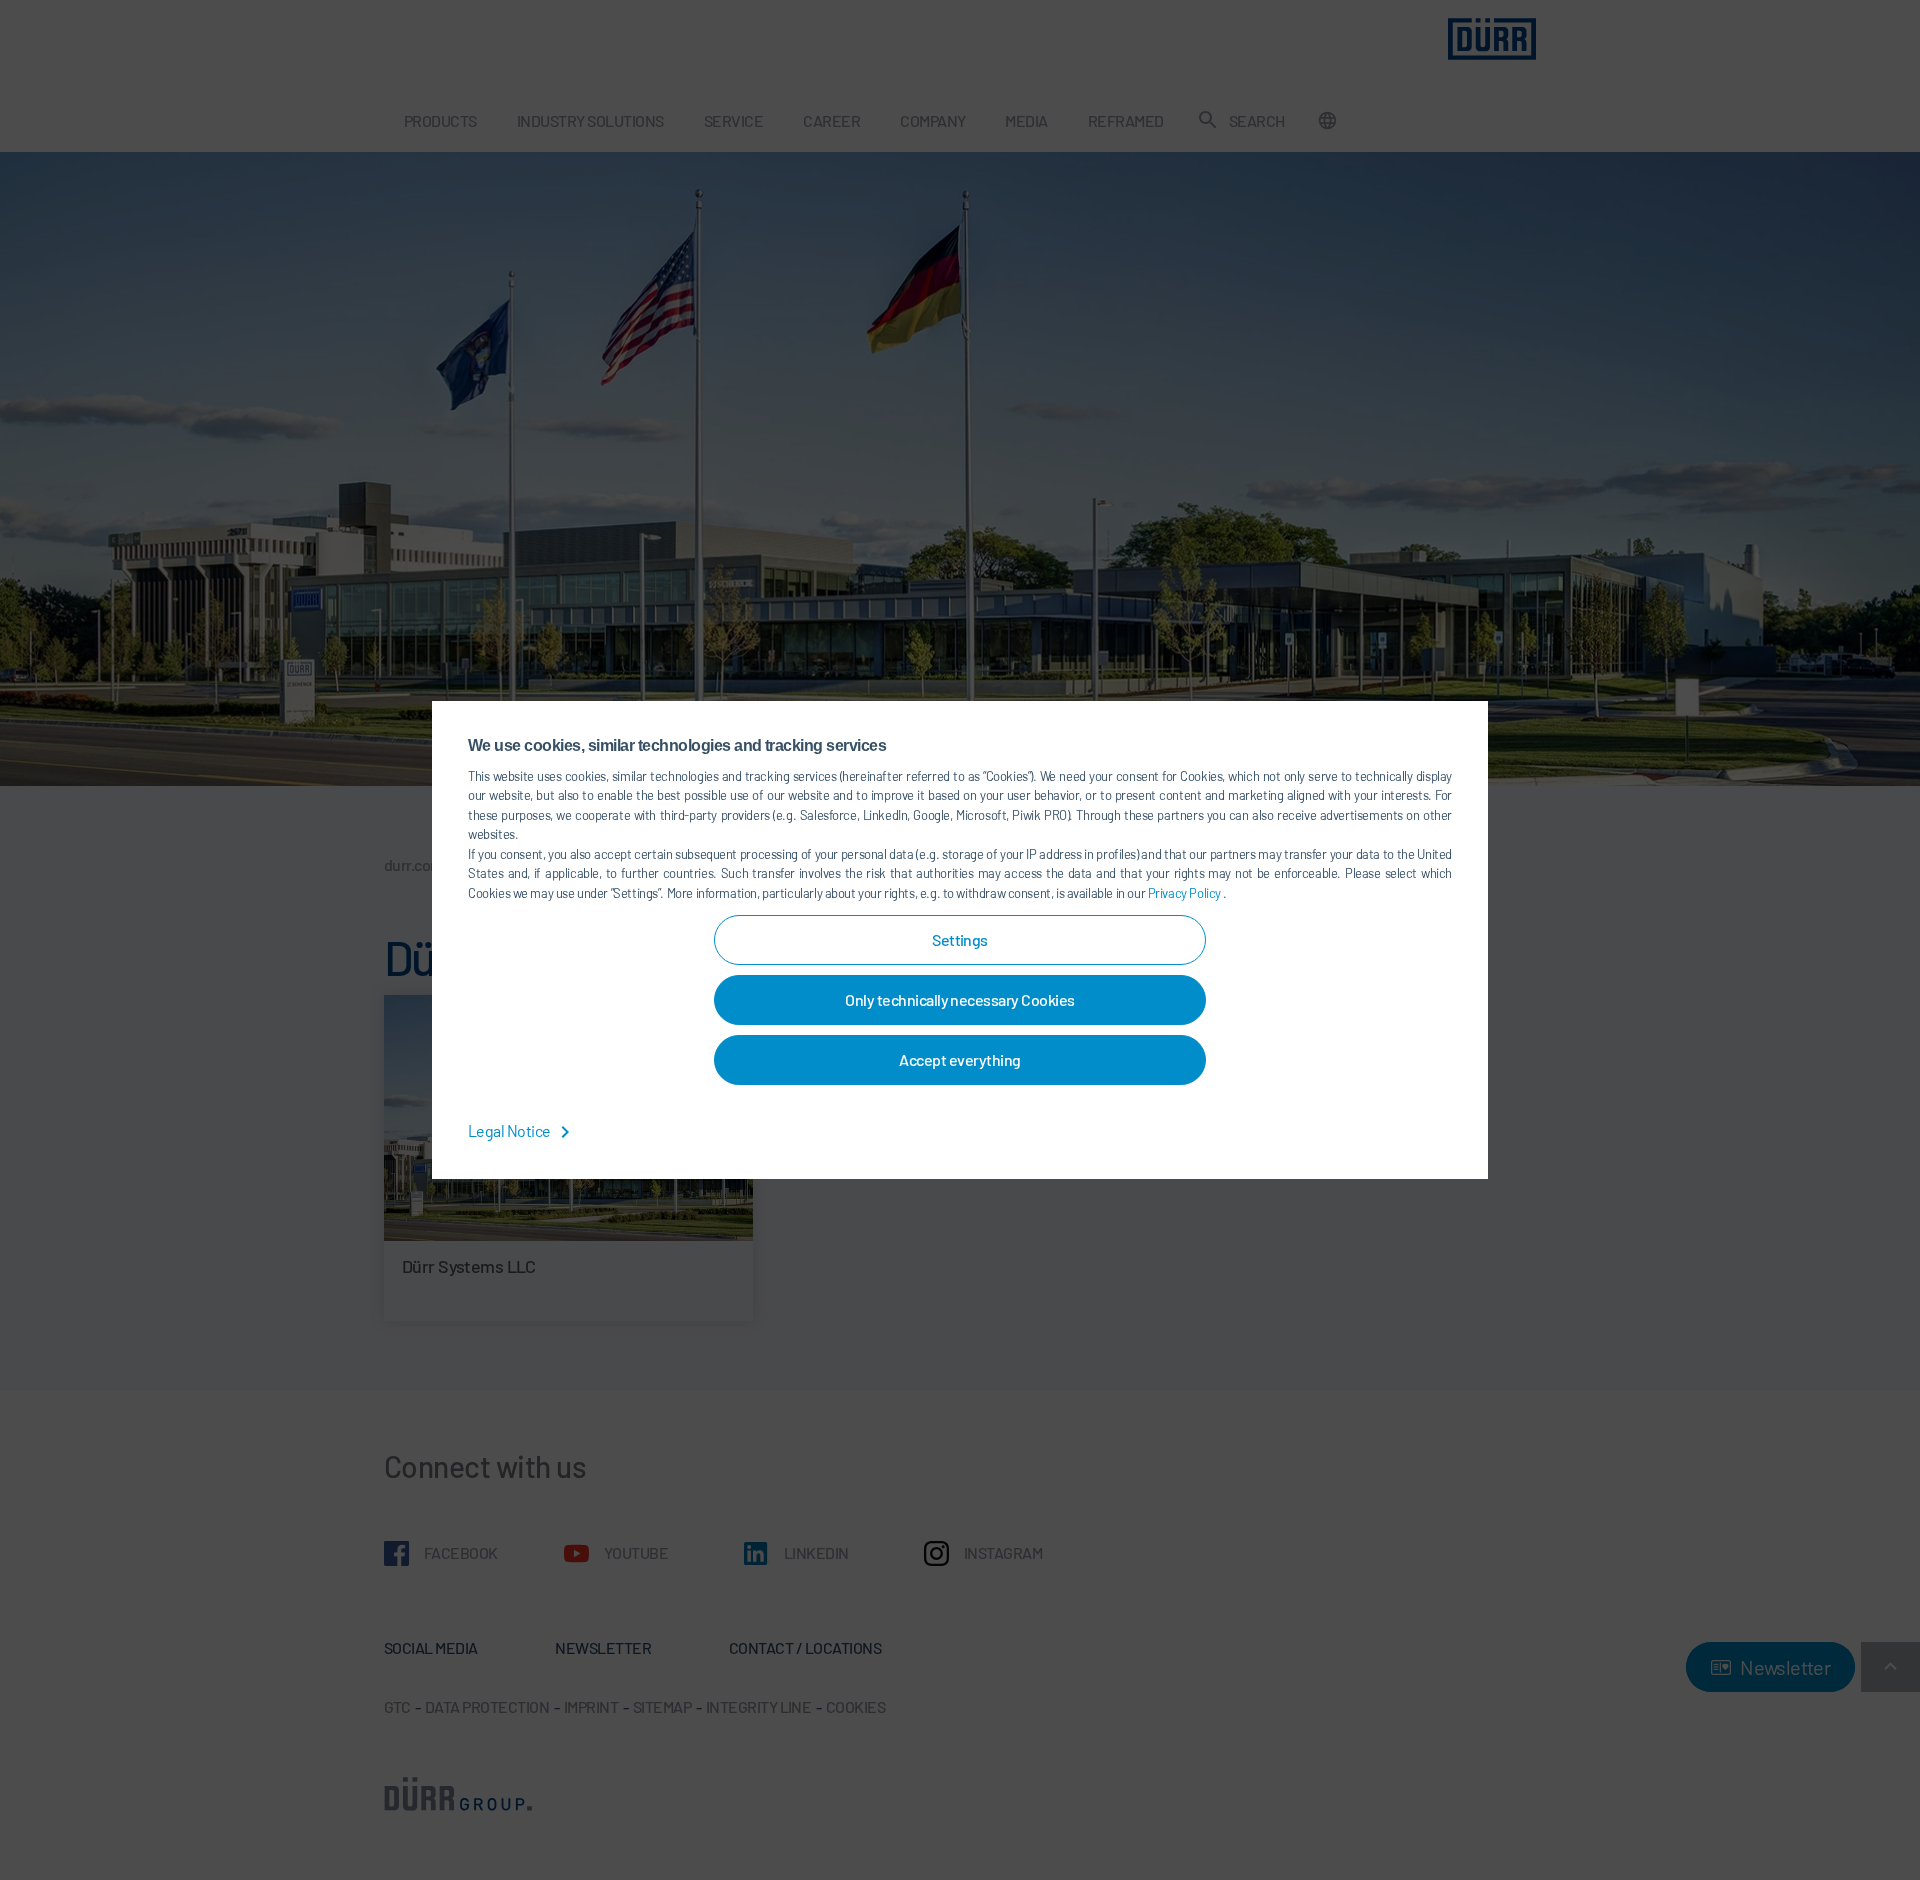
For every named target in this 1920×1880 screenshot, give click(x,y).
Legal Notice (510, 1130)
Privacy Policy (1186, 893)
